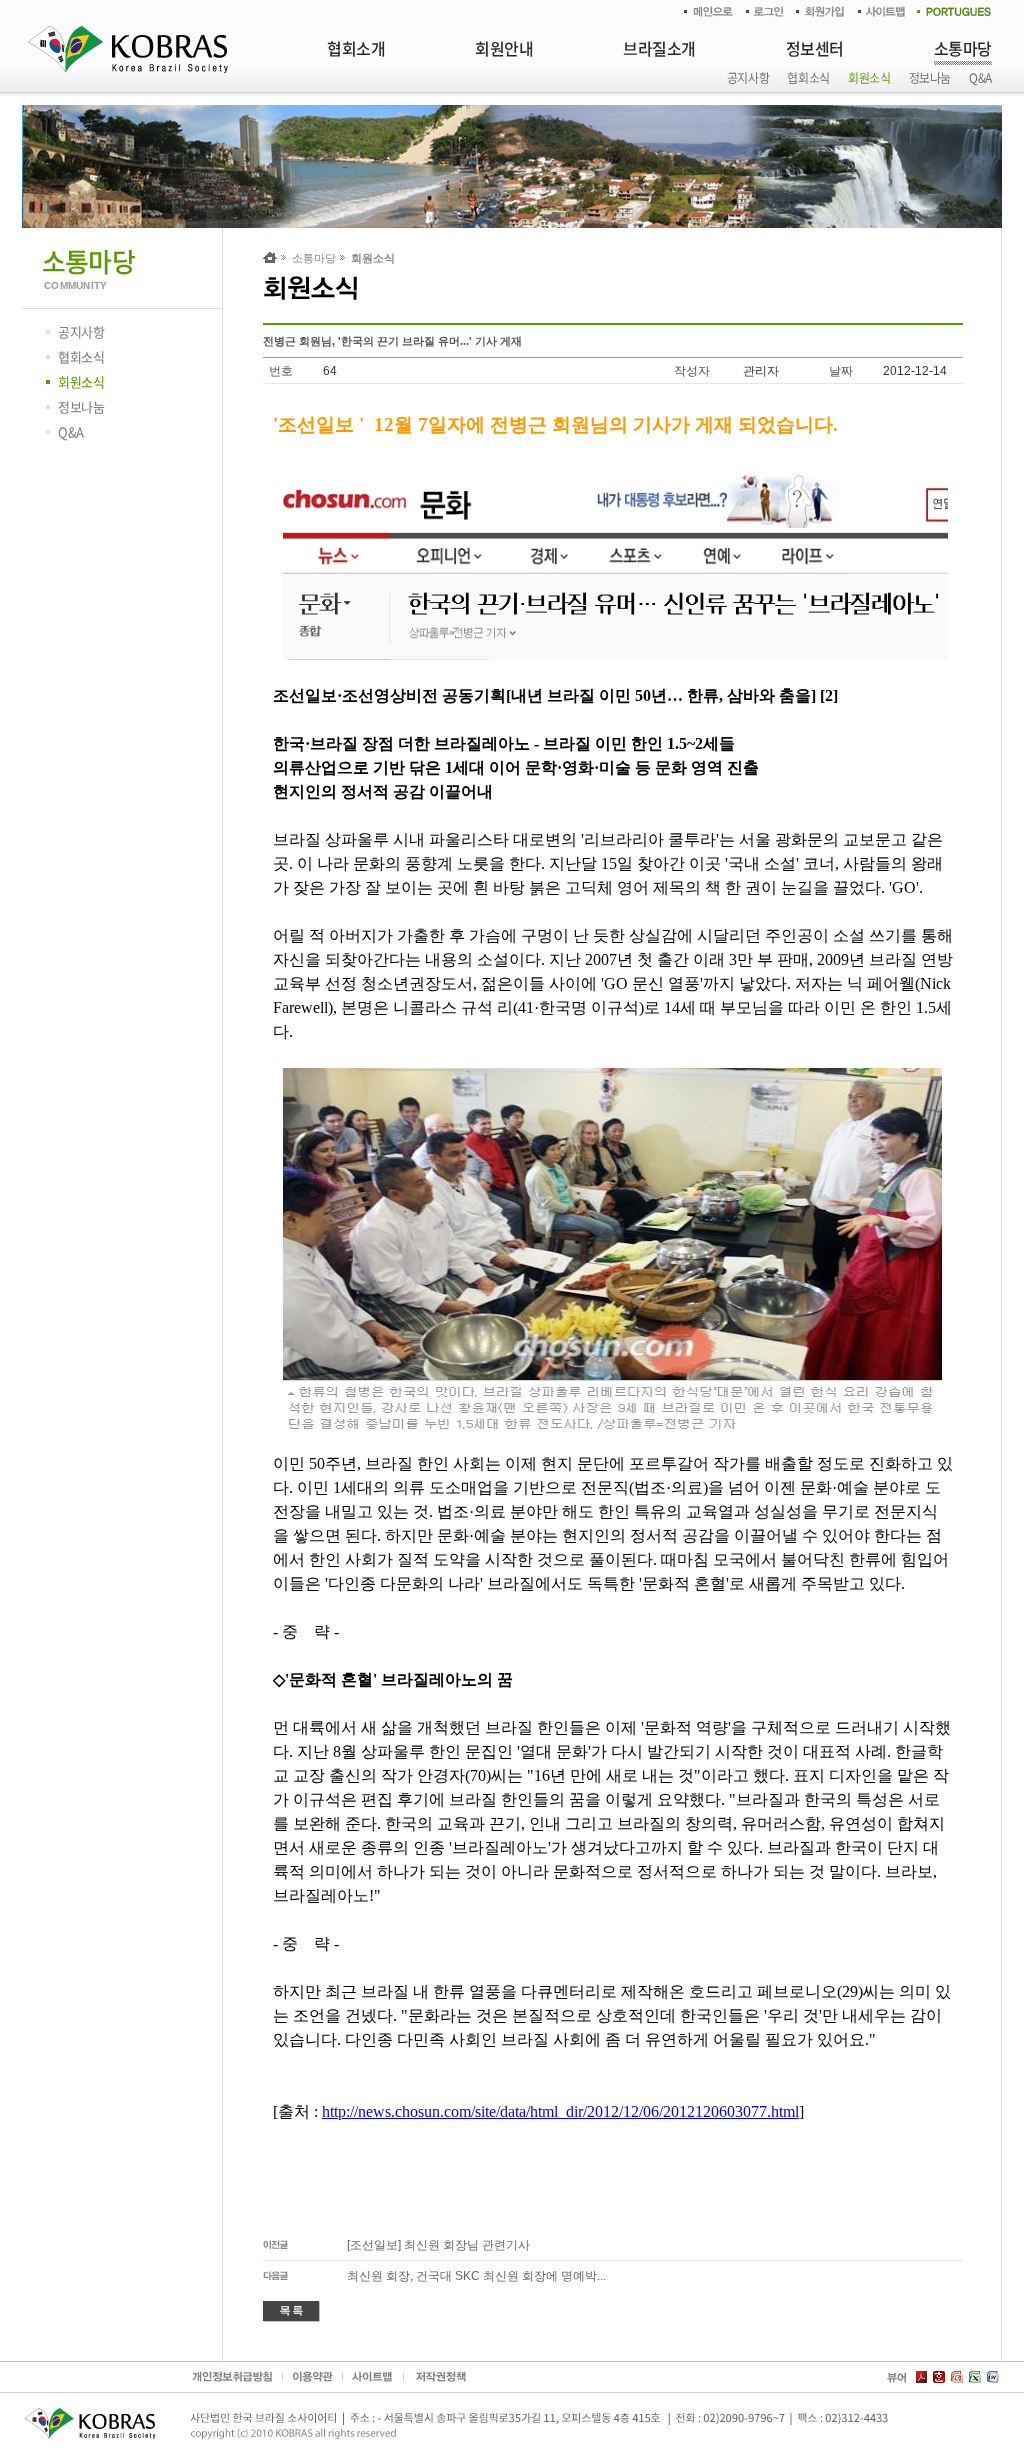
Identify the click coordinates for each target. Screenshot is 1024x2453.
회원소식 (869, 78)
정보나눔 (930, 78)
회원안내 (504, 48)
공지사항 (748, 78)
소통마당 (963, 48)
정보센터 (815, 48)
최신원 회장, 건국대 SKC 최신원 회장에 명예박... (476, 2276)
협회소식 (808, 78)
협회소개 (356, 48)
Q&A (980, 78)
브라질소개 (659, 48)
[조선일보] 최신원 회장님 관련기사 (438, 2245)
